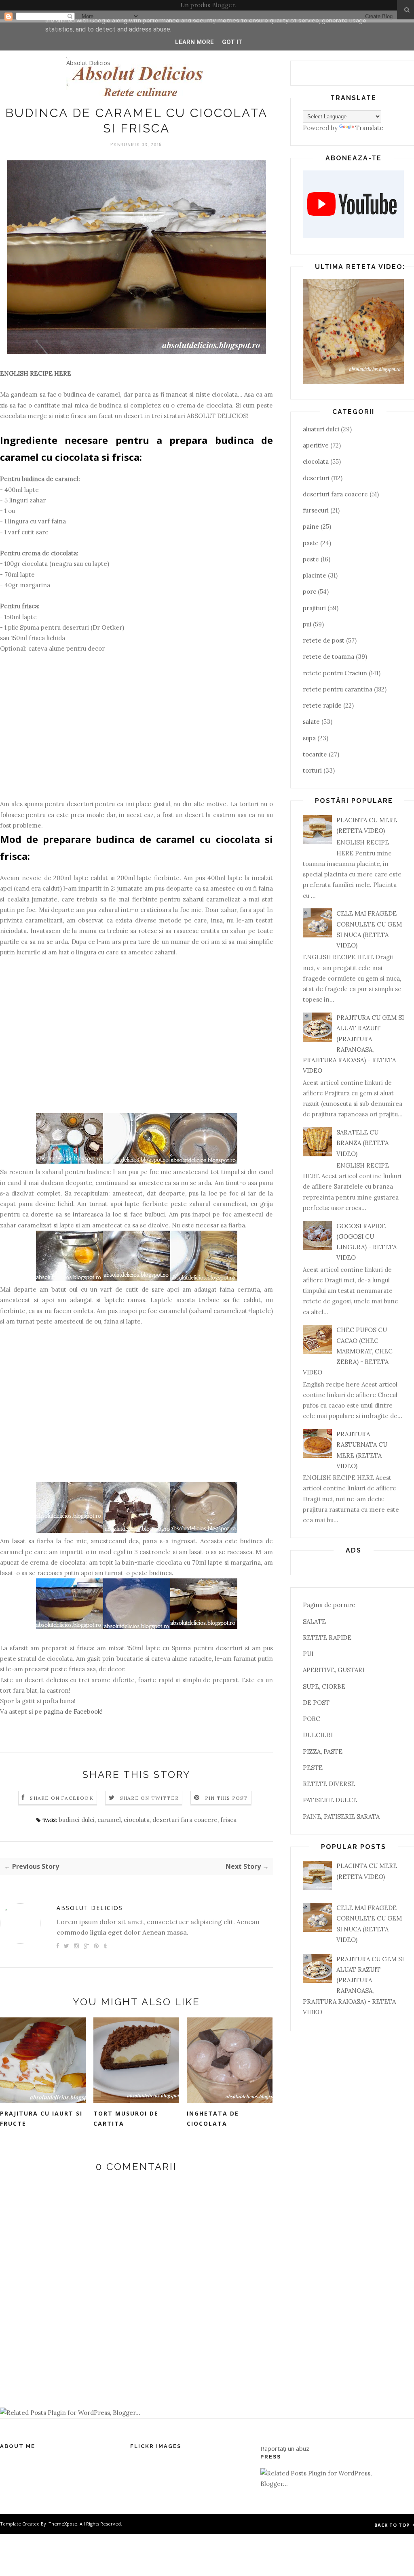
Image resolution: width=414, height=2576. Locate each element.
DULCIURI (318, 1735)
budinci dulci (77, 1820)
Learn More (194, 42)
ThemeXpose (63, 2524)
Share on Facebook (61, 1798)
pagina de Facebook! (73, 1711)
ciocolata (137, 1820)
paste (311, 543)
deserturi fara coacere (185, 1820)
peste (311, 559)
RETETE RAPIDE (327, 1638)
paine (311, 526)
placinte (315, 575)
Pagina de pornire (329, 1605)
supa (309, 738)
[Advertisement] (136, 732)
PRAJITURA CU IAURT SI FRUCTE (41, 2118)
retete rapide (322, 705)
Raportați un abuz (285, 2448)
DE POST (316, 1703)
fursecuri (316, 510)
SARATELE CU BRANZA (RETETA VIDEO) (362, 1143)
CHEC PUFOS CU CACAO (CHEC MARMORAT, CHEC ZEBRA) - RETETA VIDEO (348, 1351)
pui (307, 624)
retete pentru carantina (338, 689)
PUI (308, 1654)
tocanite (315, 754)
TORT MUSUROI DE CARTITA (126, 2118)
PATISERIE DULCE (330, 1800)
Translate (369, 128)
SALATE (314, 1621)
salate (311, 722)
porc (309, 591)
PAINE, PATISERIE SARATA (341, 1816)
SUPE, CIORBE (324, 1686)
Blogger (223, 5)
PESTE (313, 1768)
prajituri (314, 608)
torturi (312, 770)
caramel (109, 1820)
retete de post (324, 640)
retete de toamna (328, 657)
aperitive (316, 445)
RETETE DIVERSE (329, 1784)
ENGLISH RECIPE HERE (36, 373)
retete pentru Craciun (335, 673)
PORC (312, 1719)
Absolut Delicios (88, 63)
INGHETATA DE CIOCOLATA (213, 2118)
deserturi (316, 478)
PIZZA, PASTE (323, 1751)
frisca (228, 1820)
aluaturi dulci (321, 429)
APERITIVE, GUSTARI (334, 1670)
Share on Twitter (149, 1798)
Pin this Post (226, 1798)
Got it (232, 42)
